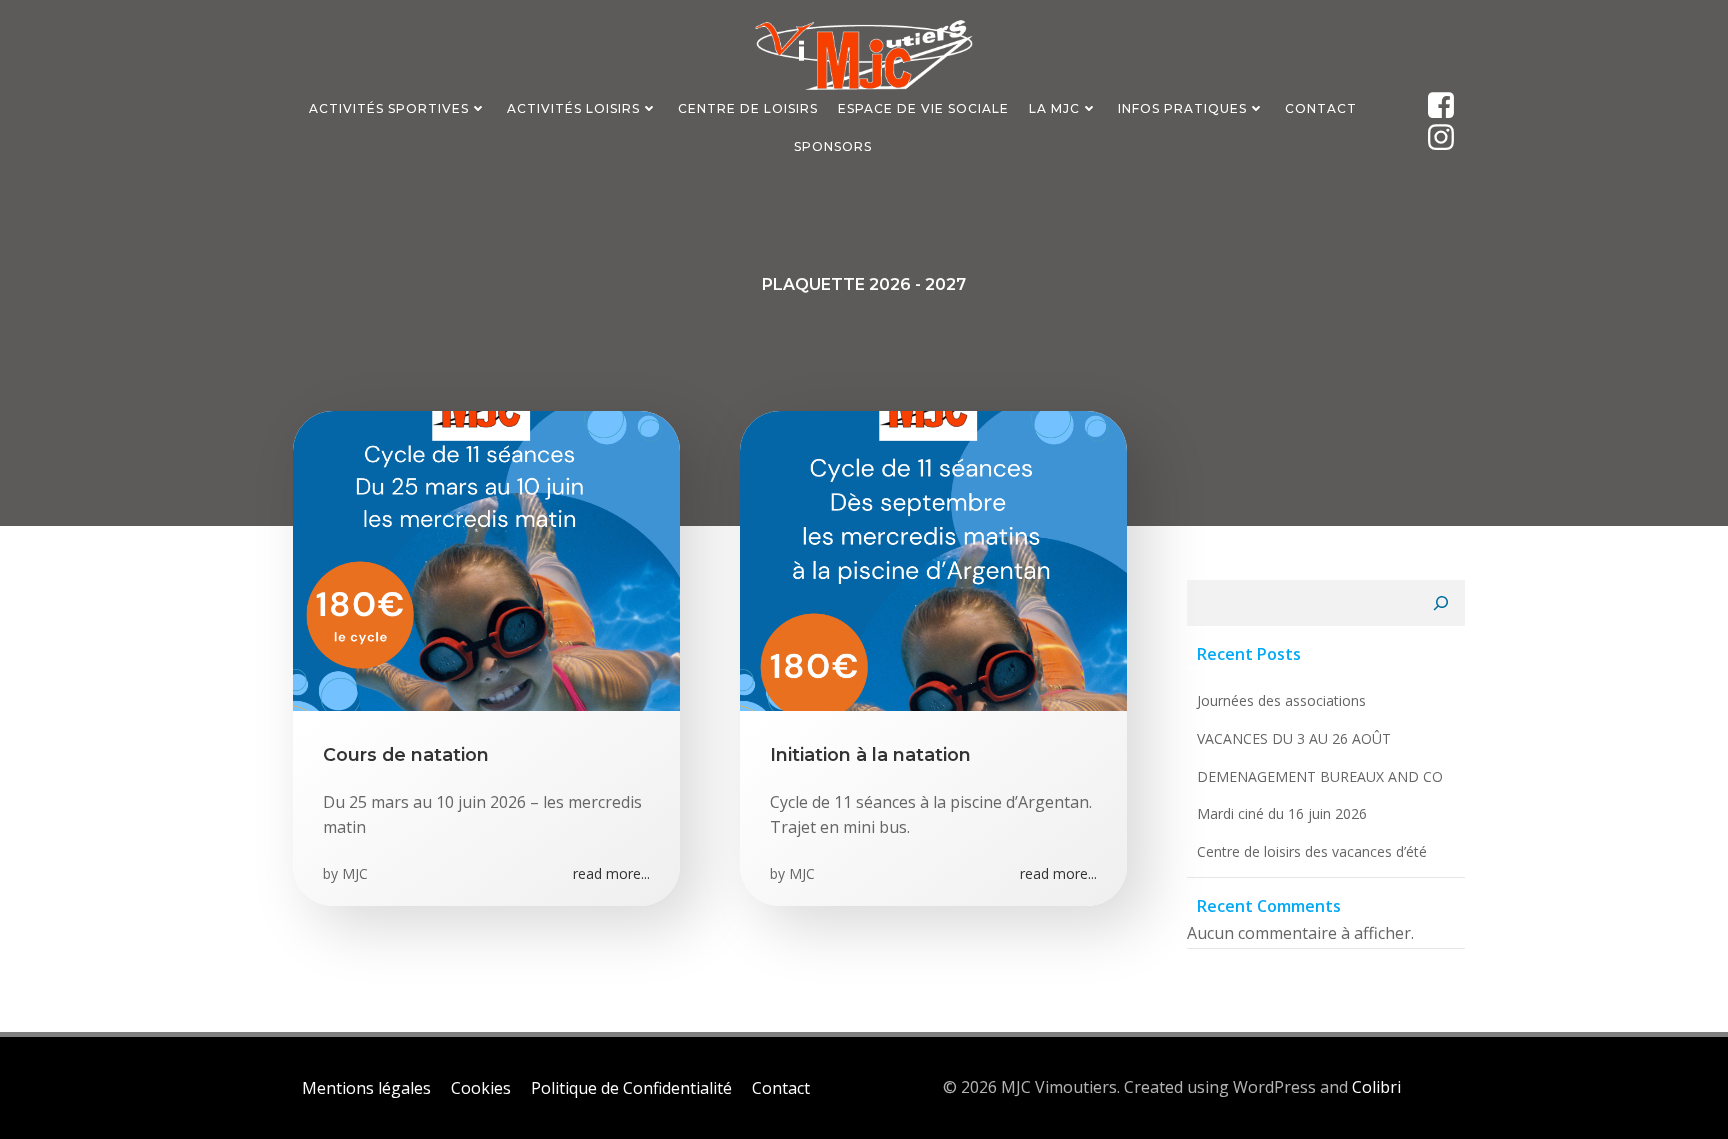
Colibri (1376, 1087)
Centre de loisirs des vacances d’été (1312, 851)
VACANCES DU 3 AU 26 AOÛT (1294, 738)
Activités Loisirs (573, 108)
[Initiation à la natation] (933, 559)
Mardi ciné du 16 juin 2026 (1282, 813)
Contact (1321, 108)
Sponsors (833, 146)
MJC (355, 873)
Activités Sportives (389, 108)
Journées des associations (1281, 700)
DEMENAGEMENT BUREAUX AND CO (1320, 776)
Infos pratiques (1182, 108)
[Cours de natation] (486, 559)
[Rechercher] (1441, 603)
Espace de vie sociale (923, 108)
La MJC (1054, 108)
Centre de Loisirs (748, 108)
